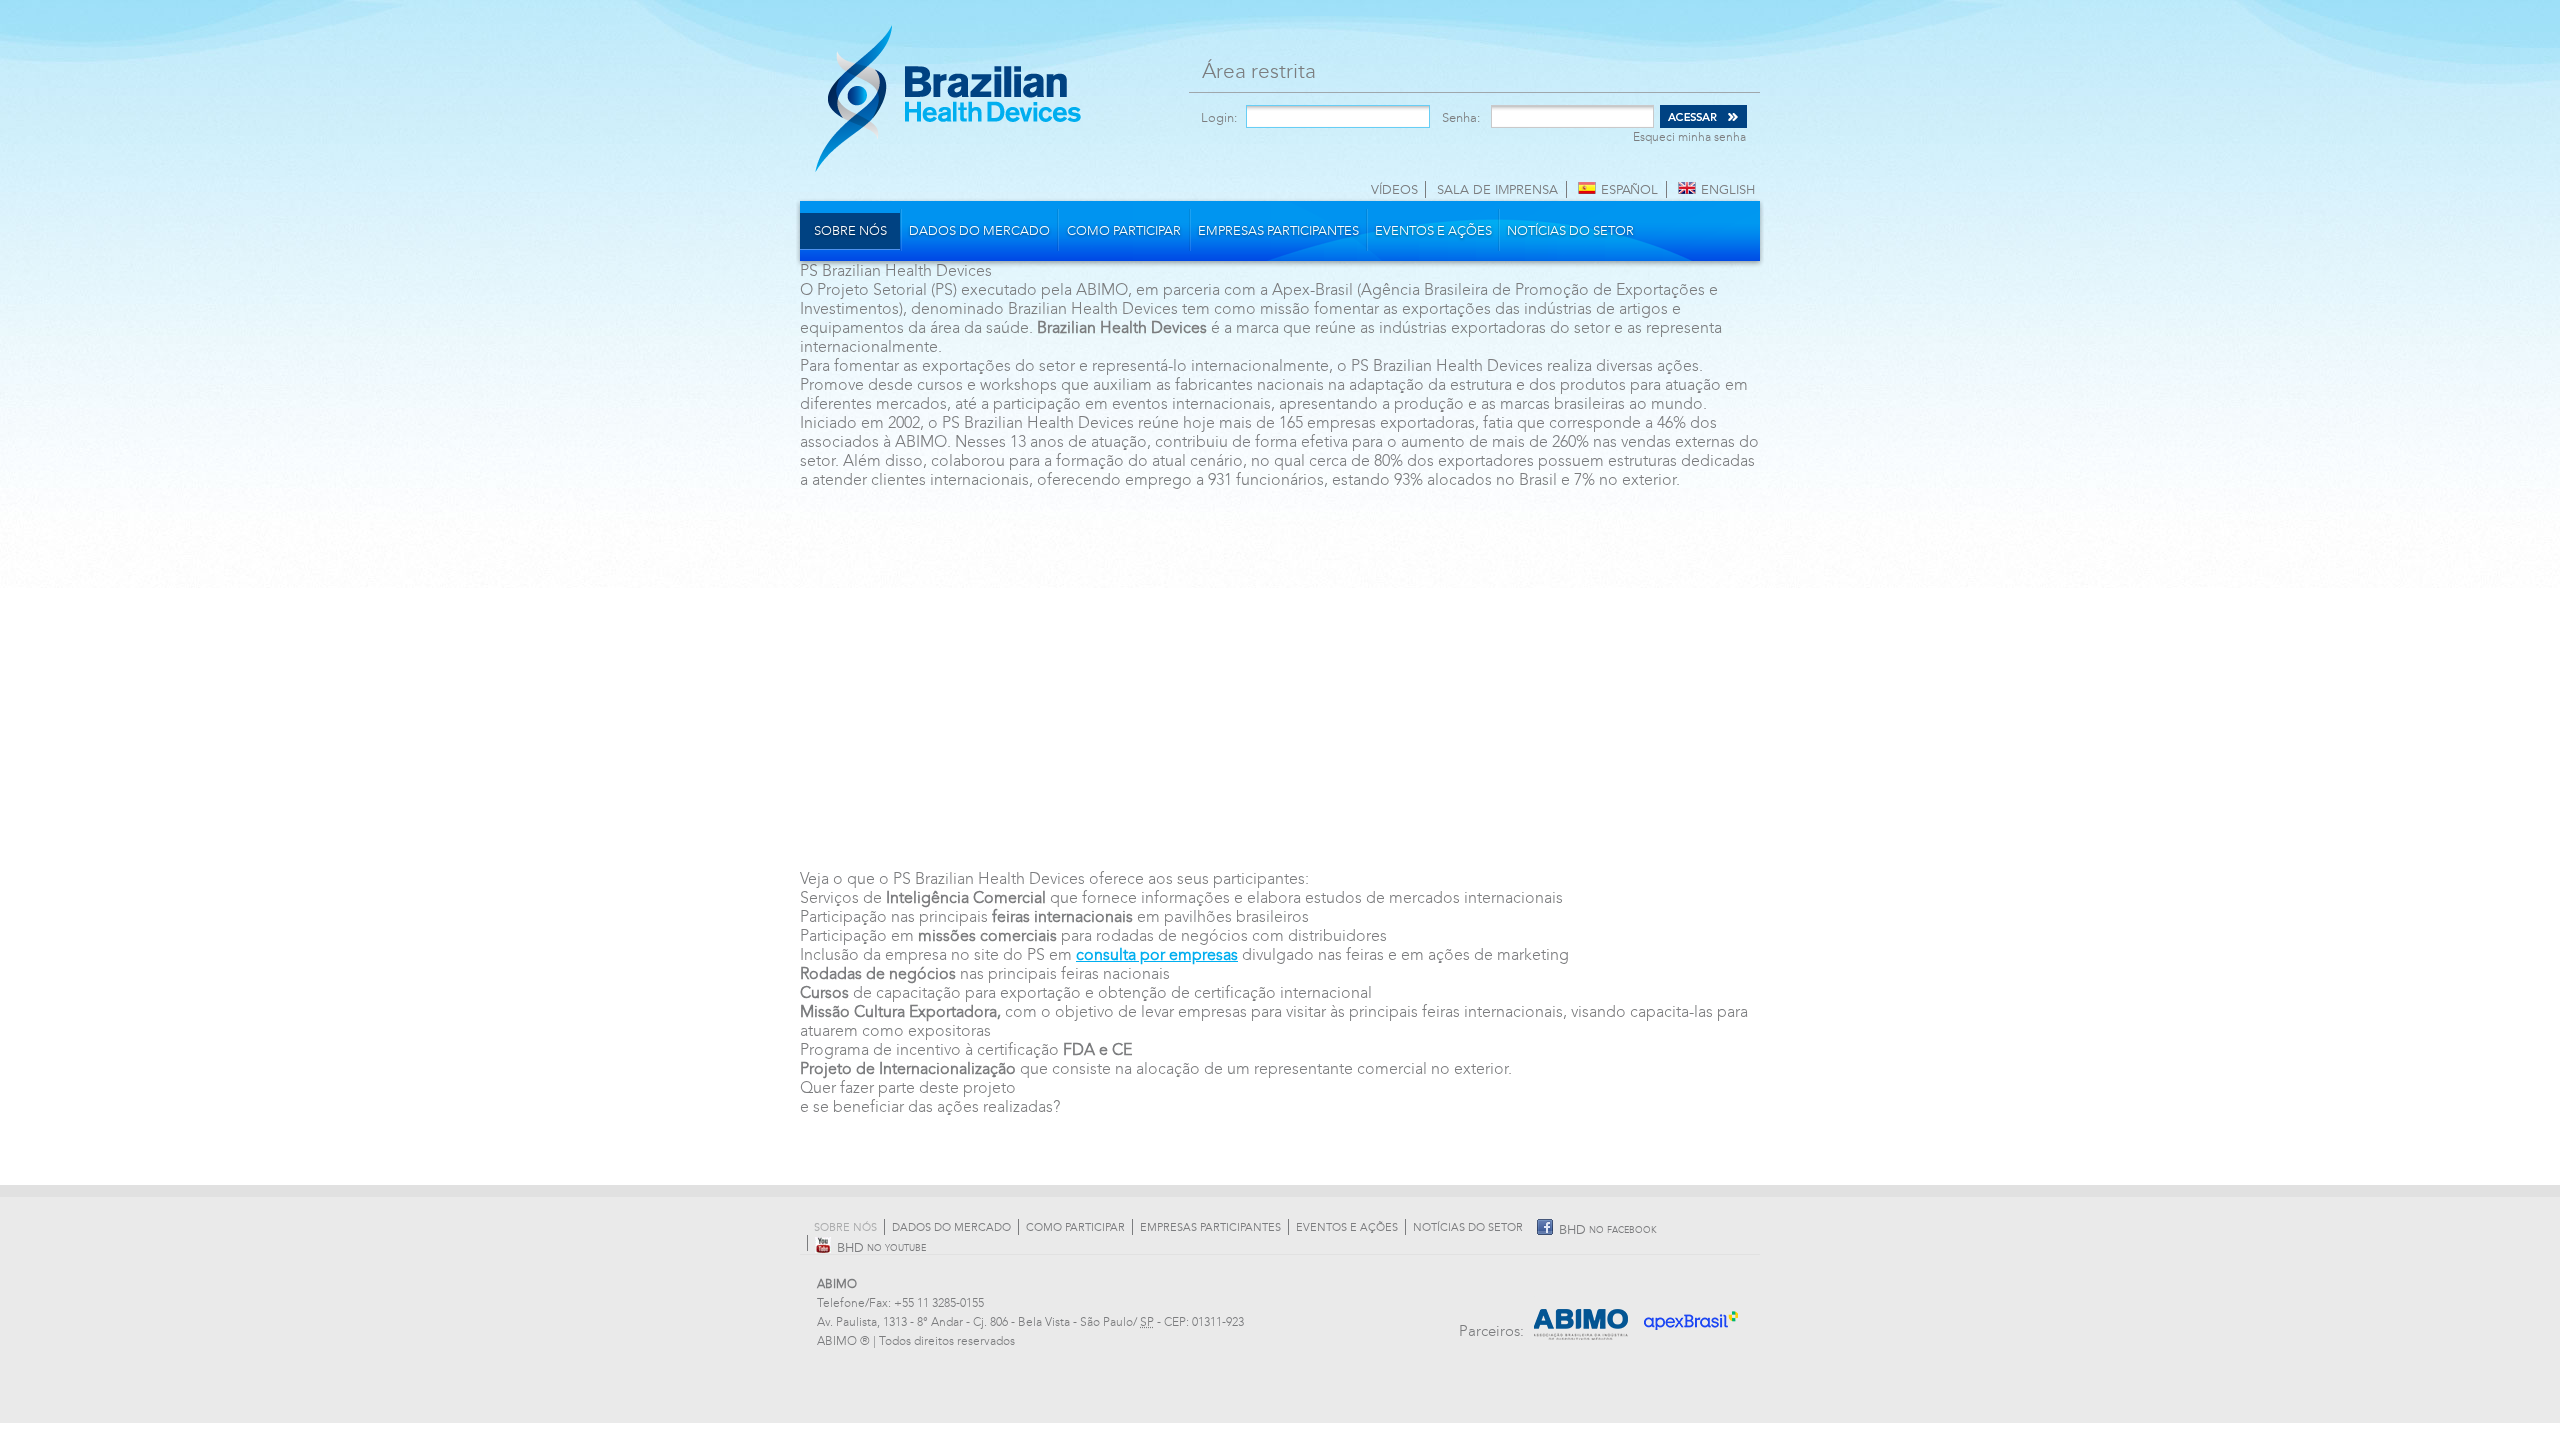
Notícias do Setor (1570, 231)
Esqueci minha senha (1689, 137)
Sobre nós (850, 231)
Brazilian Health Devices (948, 98)
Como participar (1124, 231)
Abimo (1582, 1314)
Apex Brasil (1692, 1314)
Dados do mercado (979, 231)
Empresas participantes (1278, 231)
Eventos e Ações (1433, 231)
